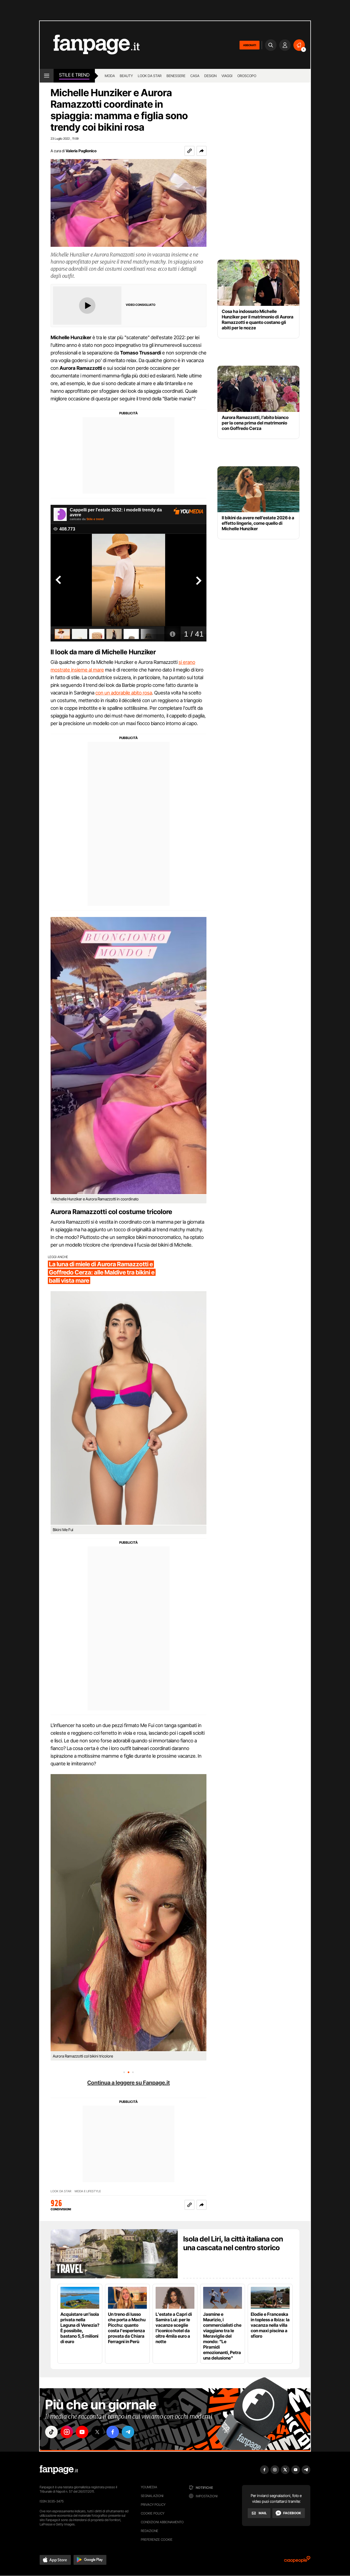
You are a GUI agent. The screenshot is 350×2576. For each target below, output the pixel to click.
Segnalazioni (152, 2496)
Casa (195, 76)
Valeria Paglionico (81, 151)
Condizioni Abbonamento (162, 2522)
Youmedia (149, 2487)
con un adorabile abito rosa (124, 693)
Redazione (150, 2531)
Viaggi (227, 76)
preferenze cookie (157, 2540)
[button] (202, 151)
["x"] (97, 2432)
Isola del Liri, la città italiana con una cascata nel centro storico (233, 2243)
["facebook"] (113, 2432)
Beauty (126, 76)
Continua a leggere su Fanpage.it (129, 2083)
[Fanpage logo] (90, 45)
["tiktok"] (51, 2432)
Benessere (176, 76)
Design (210, 76)
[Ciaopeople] (297, 2561)
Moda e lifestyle (88, 2191)
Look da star (150, 76)
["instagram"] (67, 2432)
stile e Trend (74, 75)
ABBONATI (250, 45)
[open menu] (47, 76)
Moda (110, 76)
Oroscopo (247, 76)
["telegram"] (128, 2432)
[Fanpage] (59, 2470)
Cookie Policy (153, 2513)
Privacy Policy (153, 2505)
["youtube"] (82, 2432)
